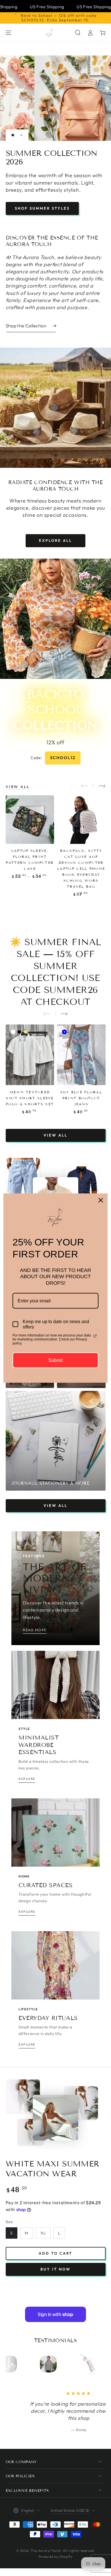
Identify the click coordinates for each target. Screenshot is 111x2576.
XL (43, 2230)
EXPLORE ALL (55, 537)
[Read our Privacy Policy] (95, 1336)
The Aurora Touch (46, 2547)
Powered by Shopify (56, 2553)
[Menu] (9, 33)
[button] (78, 33)
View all (55, 1131)
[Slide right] (99, 783)
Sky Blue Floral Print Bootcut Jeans (81, 1094)
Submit (55, 1360)
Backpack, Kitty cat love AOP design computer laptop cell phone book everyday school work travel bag (81, 865)
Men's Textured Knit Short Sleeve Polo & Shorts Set (30, 1094)
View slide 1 (13, 135)
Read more (35, 1626)
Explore (57, 205)
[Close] (101, 1200)
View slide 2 (21, 135)
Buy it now (55, 2266)
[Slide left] (87, 783)
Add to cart (55, 2250)
